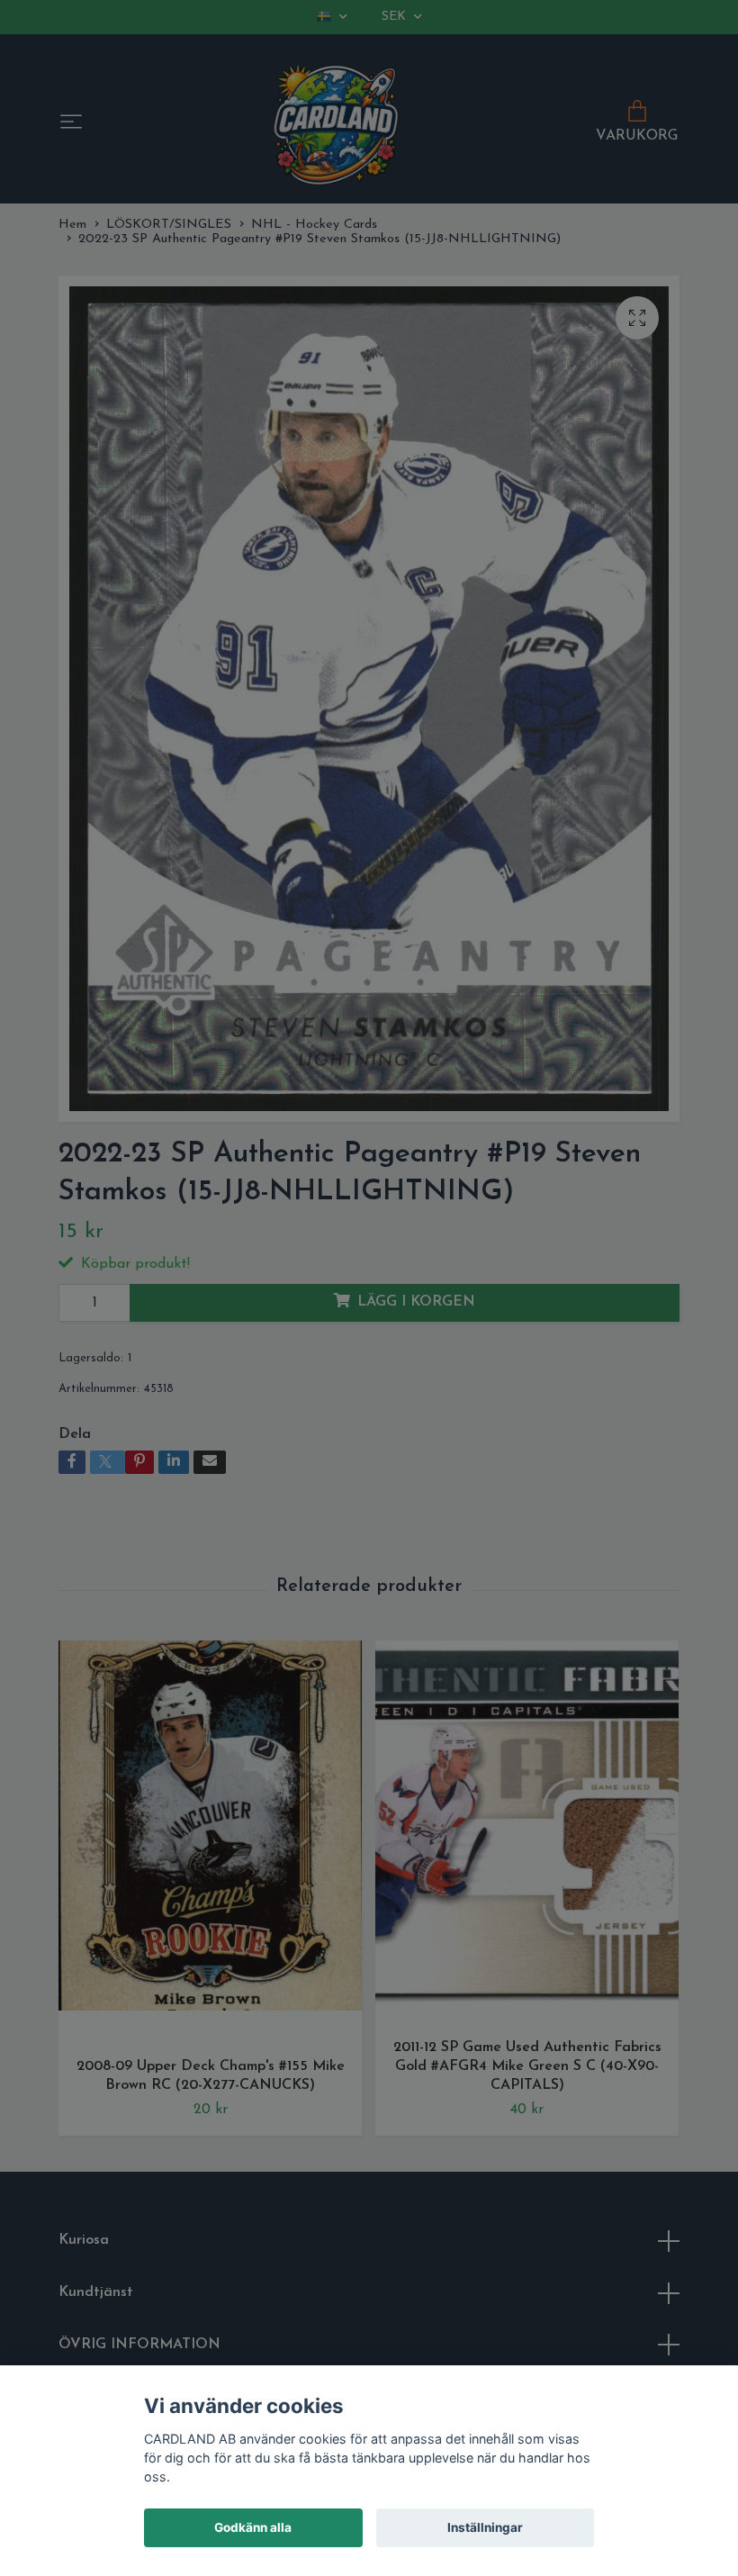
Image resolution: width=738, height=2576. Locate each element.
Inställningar (485, 2527)
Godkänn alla (253, 2527)
